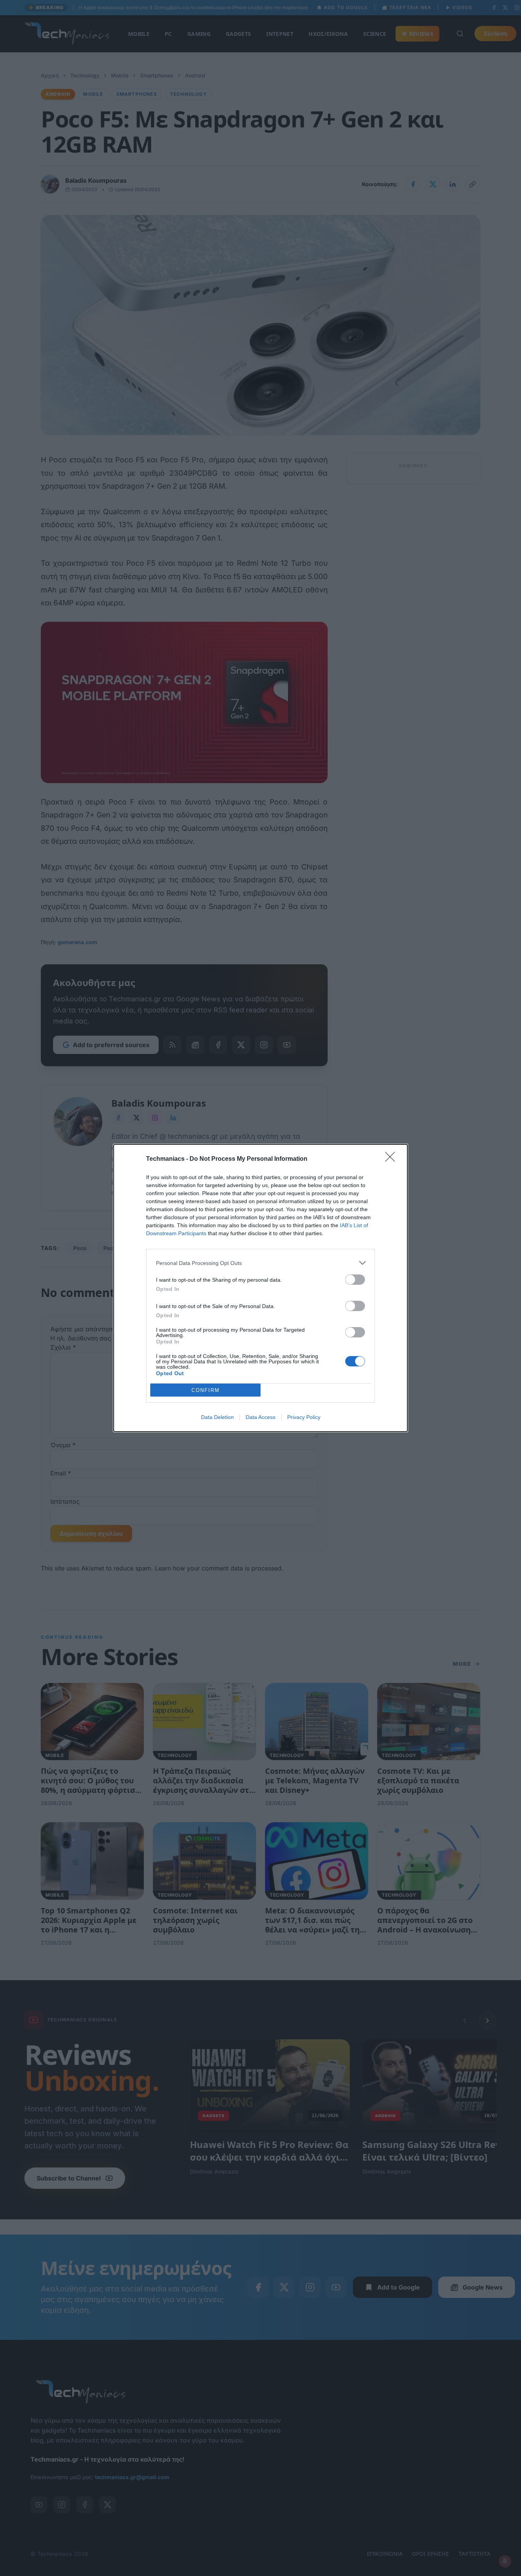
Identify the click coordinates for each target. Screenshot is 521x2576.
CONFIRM (206, 1390)
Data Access (260, 1417)
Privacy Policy (304, 1417)
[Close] (392, 1159)
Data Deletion (217, 1417)
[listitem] (260, 1263)
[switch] (355, 1280)
